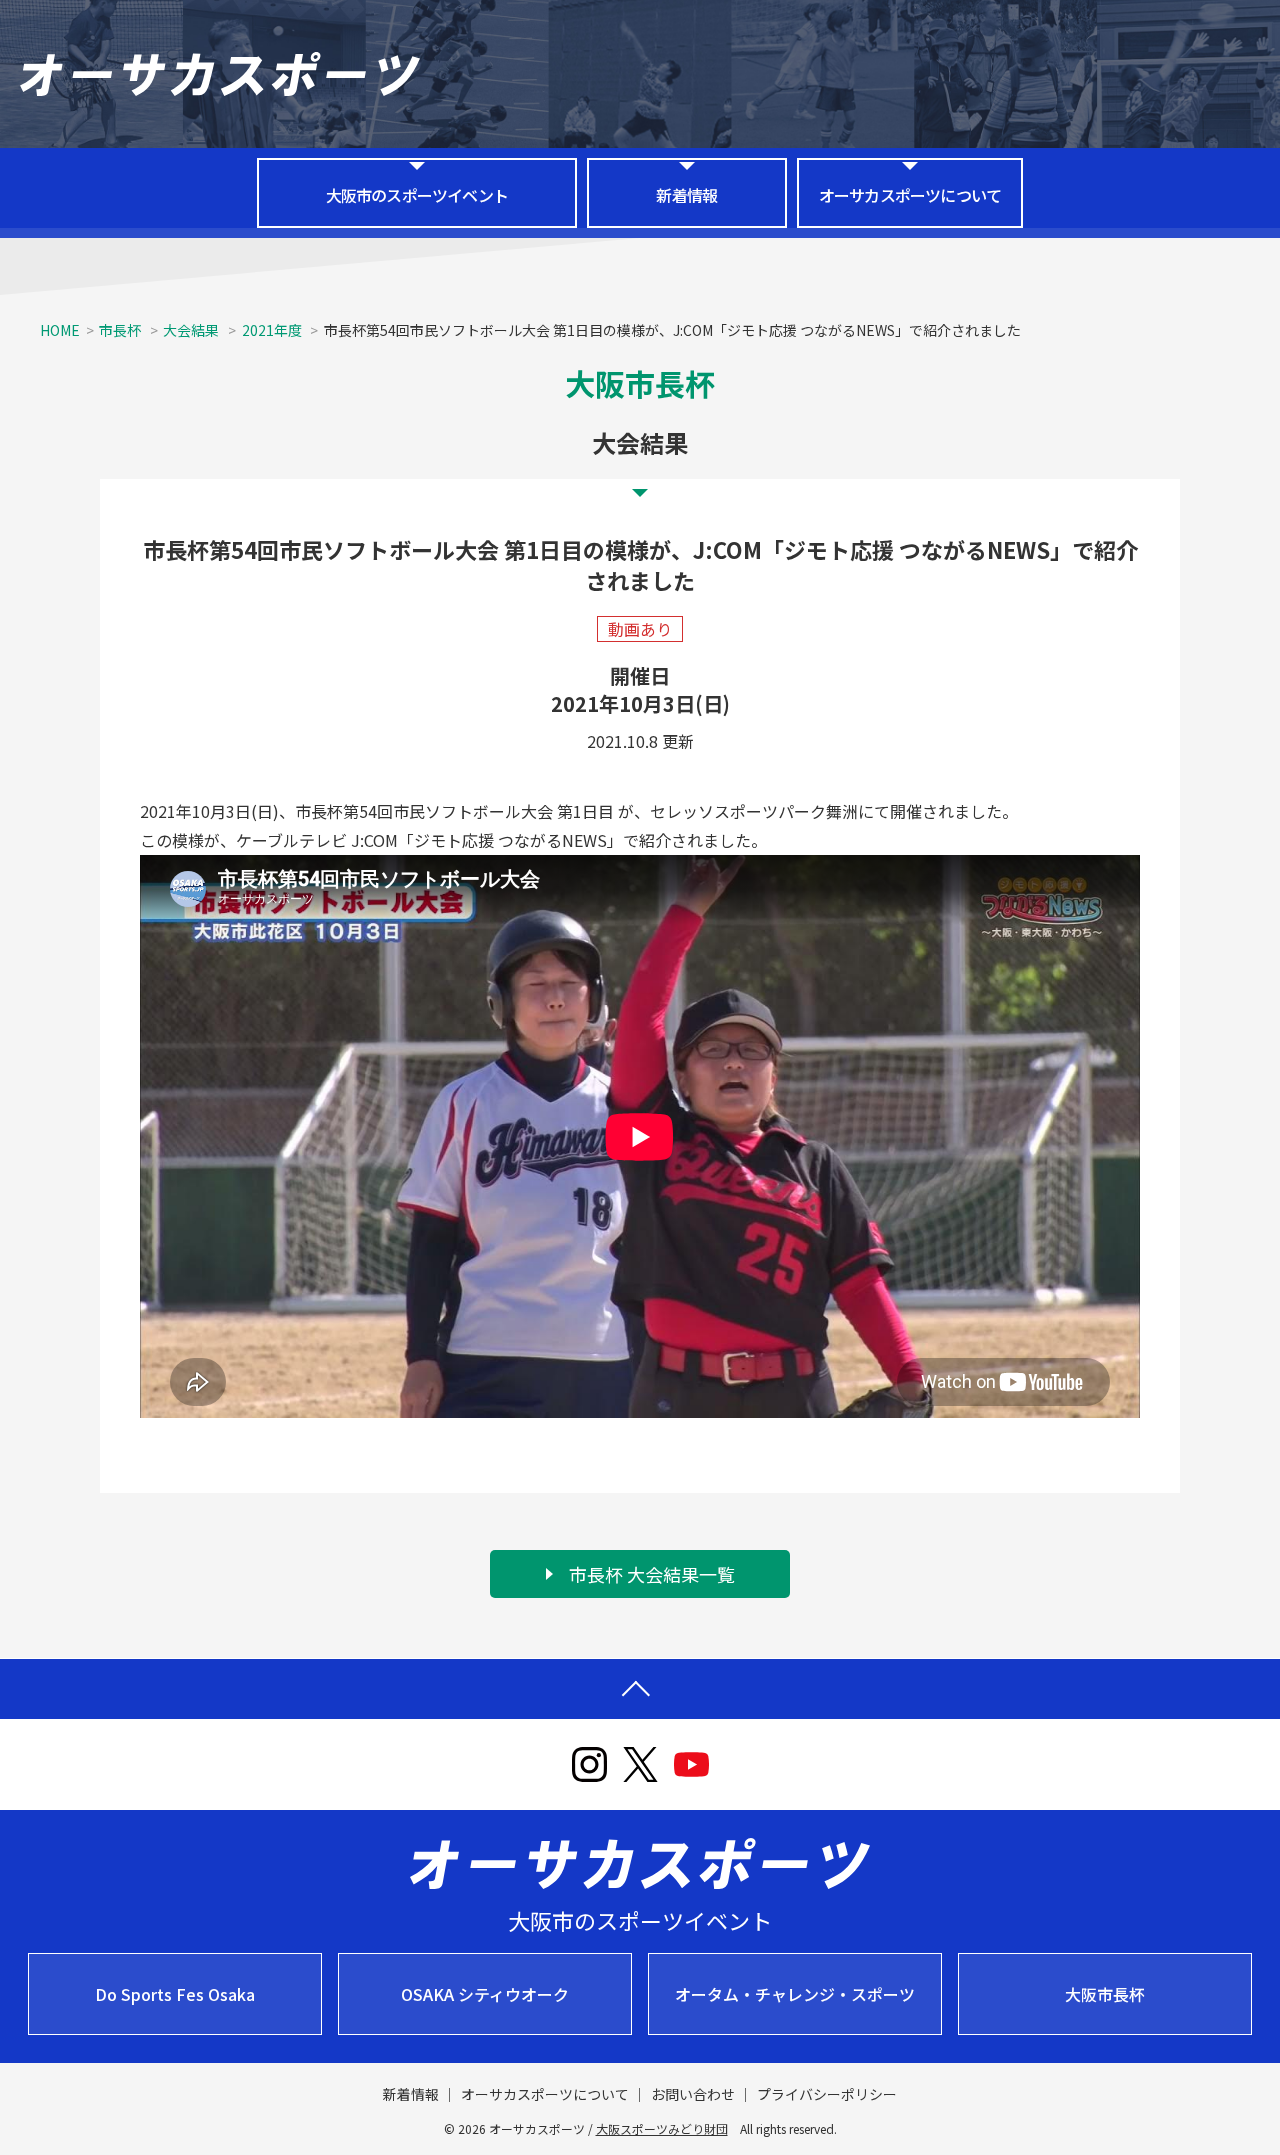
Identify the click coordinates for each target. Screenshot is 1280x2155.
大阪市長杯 (1105, 1994)
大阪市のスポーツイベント (417, 195)
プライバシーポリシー (827, 2094)
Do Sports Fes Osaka (175, 1994)
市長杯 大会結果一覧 (652, 1574)
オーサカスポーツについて (910, 195)
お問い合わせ (693, 2094)
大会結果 (192, 330)
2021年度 (273, 330)
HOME (60, 330)
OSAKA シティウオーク (485, 1994)
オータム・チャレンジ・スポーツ (795, 1994)
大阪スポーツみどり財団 (662, 2128)
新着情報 (686, 195)
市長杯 (120, 330)
